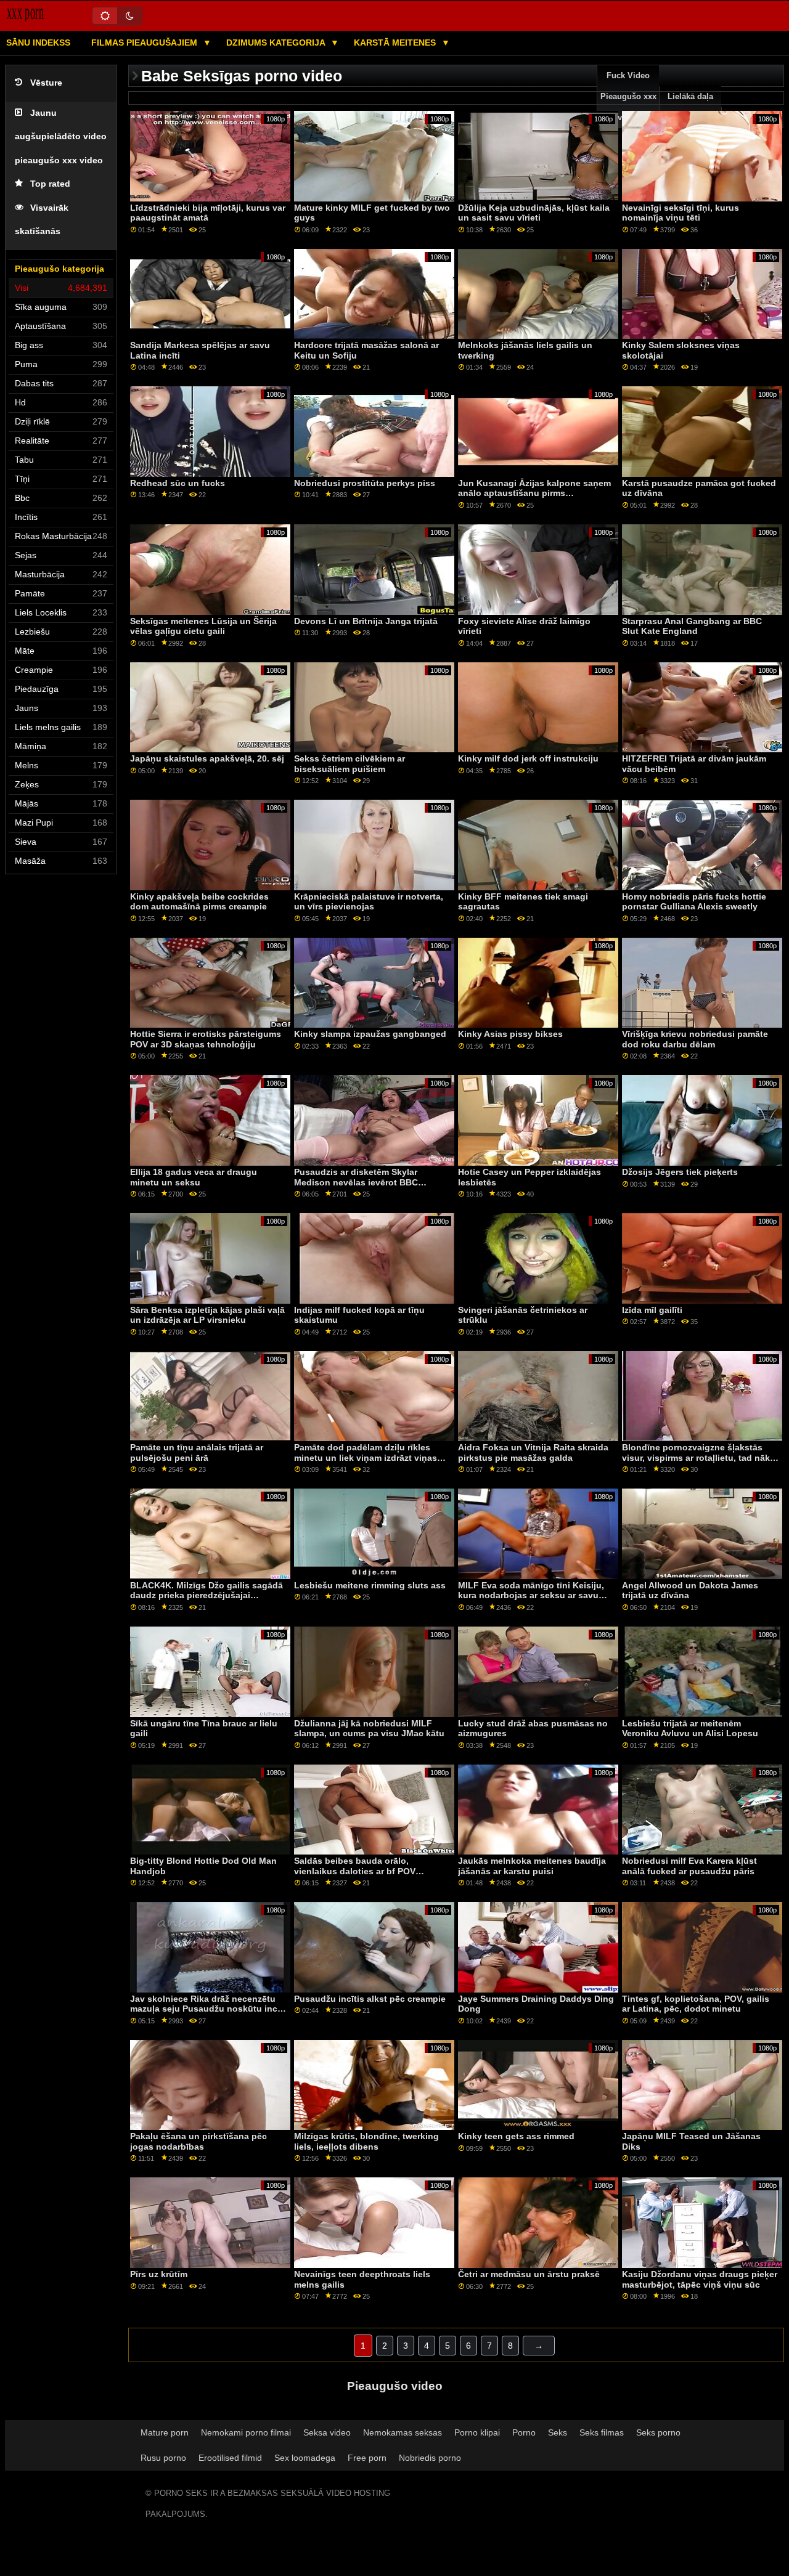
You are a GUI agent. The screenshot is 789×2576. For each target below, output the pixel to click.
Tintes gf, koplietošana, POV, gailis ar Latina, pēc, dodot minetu (696, 2004)
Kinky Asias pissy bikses (510, 1034)
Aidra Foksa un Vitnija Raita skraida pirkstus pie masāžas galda (533, 1453)
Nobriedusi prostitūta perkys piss (365, 483)
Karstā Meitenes (396, 43)
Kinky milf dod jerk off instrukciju (528, 758)
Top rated (50, 184)
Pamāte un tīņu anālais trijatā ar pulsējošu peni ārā (197, 1453)
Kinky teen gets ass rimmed (516, 2136)
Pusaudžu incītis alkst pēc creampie (370, 1999)
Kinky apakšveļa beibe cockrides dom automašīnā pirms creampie (199, 902)
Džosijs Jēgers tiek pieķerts (680, 1172)
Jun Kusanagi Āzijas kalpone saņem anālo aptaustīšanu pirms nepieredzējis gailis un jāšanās (534, 493)
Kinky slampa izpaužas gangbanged (370, 1034)
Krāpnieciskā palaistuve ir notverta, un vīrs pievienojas (369, 902)
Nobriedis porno (430, 2458)
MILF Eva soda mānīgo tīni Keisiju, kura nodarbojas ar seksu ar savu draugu (531, 1595)
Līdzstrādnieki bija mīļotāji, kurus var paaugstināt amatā (208, 213)
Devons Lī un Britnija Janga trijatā (366, 621)
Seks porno (658, 2432)
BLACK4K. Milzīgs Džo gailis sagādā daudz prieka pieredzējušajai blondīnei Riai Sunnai (206, 1595)
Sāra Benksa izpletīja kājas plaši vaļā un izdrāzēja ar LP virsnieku (207, 1315)
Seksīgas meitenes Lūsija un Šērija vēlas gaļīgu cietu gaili (203, 626)
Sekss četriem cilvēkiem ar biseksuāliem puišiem (350, 764)
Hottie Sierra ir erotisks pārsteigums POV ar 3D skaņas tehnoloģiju (206, 1039)
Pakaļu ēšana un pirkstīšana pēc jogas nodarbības (198, 2141)
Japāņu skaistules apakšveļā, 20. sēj (207, 758)
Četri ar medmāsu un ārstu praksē (529, 2274)
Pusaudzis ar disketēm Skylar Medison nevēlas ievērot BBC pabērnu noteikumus (356, 1182)
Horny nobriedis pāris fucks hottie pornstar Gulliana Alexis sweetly (694, 902)
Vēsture (46, 83)
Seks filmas (602, 2432)
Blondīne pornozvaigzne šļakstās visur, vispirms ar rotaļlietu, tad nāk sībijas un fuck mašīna (696, 1457)
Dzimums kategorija (277, 43)
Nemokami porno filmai (246, 2432)
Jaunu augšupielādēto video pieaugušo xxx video (61, 137)
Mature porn (165, 2432)
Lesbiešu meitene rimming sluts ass (370, 1585)
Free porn (367, 2458)
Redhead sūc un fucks (178, 483)
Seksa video (327, 2432)
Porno (524, 2432)
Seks (558, 2432)
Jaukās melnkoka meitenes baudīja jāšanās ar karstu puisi (532, 1866)
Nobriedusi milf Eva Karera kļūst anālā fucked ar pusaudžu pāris (689, 1866)
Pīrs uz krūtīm (159, 2274)
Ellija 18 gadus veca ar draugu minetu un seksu (194, 1177)
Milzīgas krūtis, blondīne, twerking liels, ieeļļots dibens (366, 2141)
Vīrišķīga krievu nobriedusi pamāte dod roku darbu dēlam (695, 1039)
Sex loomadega (305, 2458)
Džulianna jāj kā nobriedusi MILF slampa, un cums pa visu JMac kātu (369, 1729)
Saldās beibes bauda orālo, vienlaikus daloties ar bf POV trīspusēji (355, 1871)
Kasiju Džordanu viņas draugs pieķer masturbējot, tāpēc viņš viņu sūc (700, 2279)
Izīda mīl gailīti (652, 1310)
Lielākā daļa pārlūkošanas (691, 107)
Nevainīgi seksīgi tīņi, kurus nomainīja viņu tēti (681, 213)
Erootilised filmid (230, 2458)
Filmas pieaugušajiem (145, 43)
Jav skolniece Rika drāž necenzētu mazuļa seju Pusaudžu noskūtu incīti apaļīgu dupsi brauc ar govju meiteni (208, 2009)
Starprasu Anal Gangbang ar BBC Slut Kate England (692, 626)
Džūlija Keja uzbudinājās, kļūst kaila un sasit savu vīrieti (534, 213)
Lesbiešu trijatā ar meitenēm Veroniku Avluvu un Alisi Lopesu (690, 1729)
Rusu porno (163, 2458)
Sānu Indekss (38, 43)
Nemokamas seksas (403, 2432)
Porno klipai (477, 2432)
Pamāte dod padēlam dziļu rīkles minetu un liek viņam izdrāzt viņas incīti (366, 1457)
